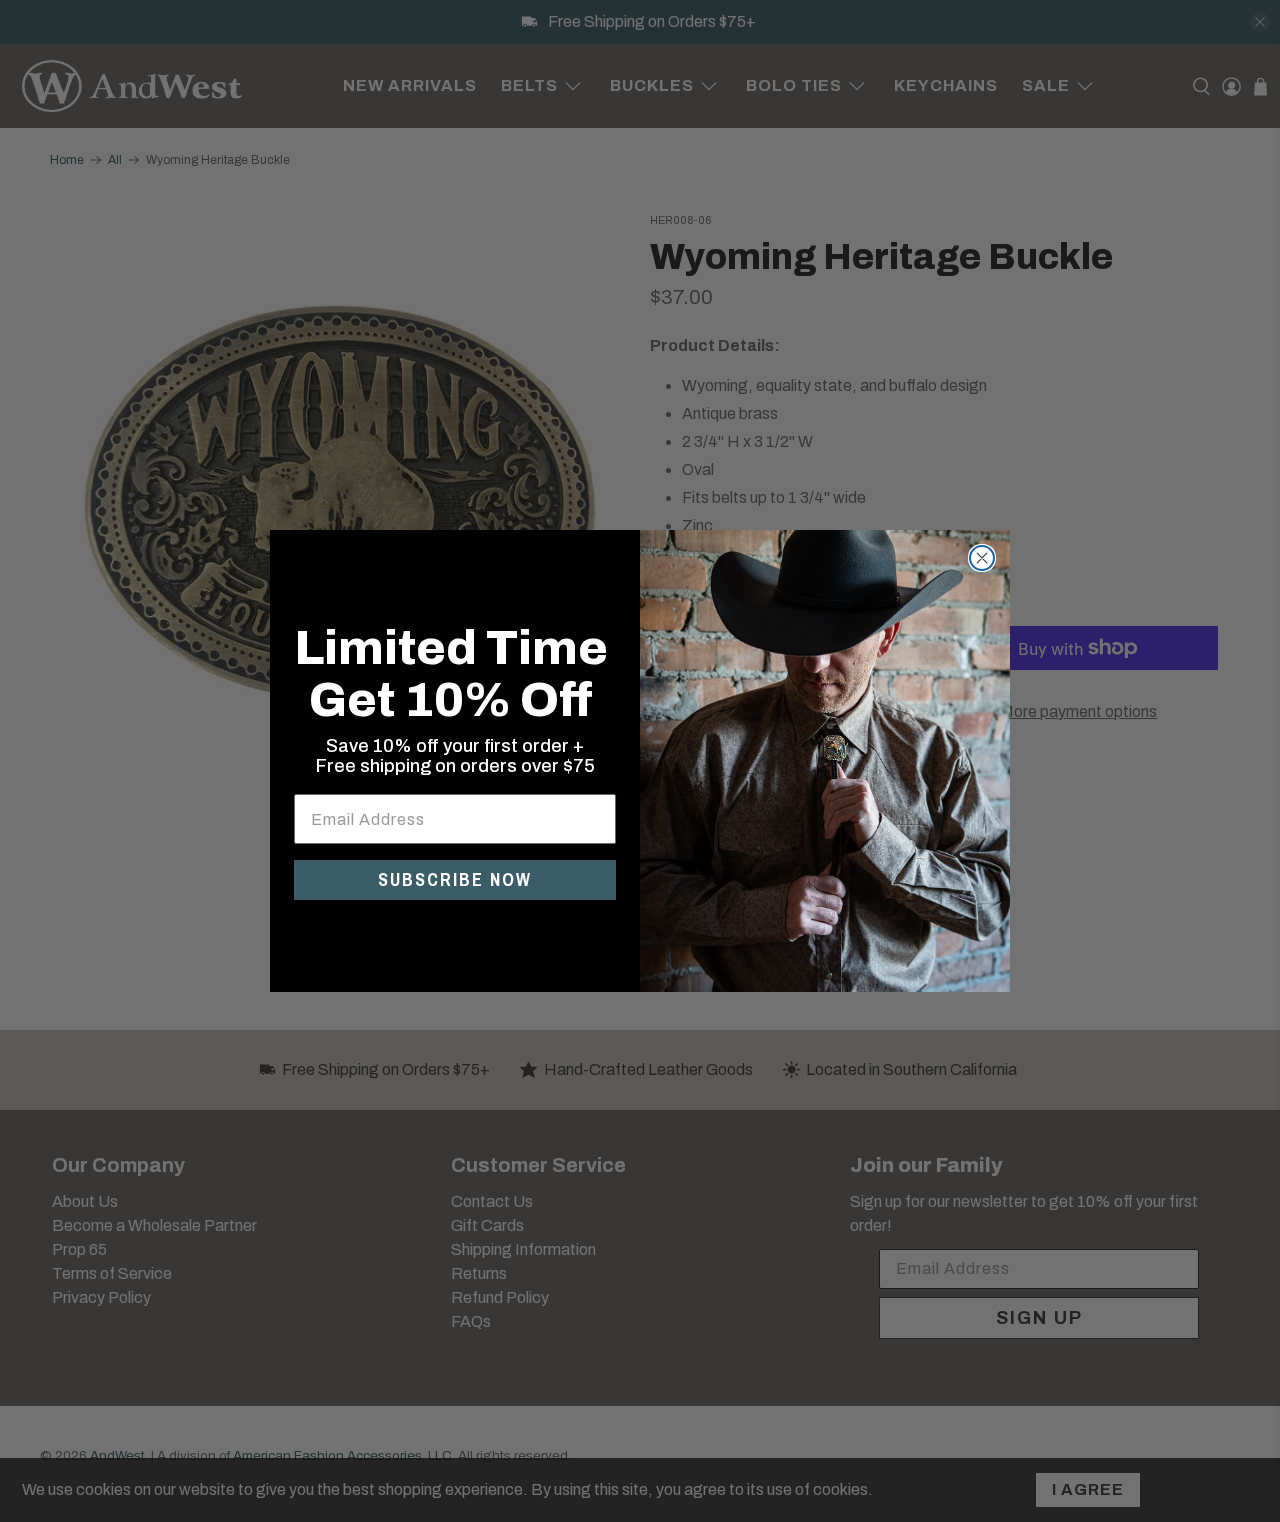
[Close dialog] (982, 558)
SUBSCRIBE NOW (455, 879)
